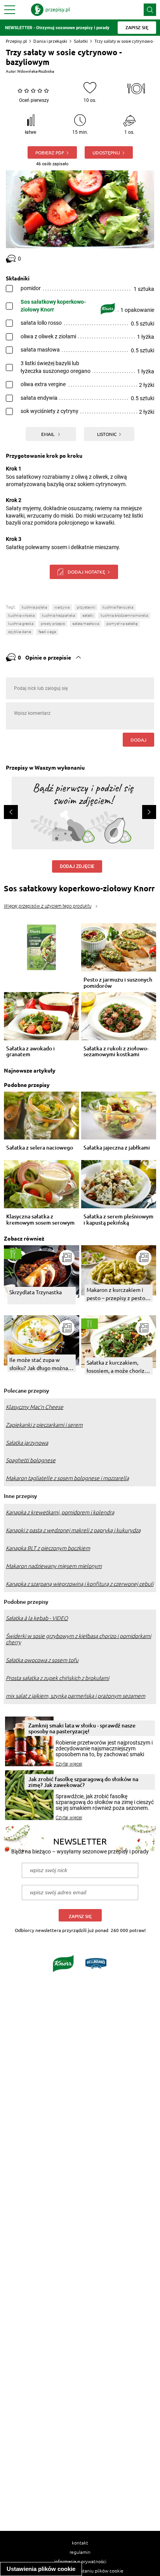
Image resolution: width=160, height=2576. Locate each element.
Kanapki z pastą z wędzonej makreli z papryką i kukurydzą (73, 1530)
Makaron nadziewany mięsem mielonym (54, 1566)
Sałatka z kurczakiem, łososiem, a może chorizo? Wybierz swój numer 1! (118, 1367)
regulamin (80, 2552)
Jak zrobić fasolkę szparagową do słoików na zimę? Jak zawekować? (83, 1782)
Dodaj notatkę (86, 572)
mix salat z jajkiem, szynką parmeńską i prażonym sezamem (76, 1696)
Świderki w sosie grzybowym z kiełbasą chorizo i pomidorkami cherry (78, 1639)
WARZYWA (62, 607)
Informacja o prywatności (80, 2561)
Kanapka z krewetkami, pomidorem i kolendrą (60, 1512)
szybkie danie (20, 632)
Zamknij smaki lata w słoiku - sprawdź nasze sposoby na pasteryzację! (82, 1728)
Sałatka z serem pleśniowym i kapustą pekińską (118, 1220)
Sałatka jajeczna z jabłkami (117, 1148)
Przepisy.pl (16, 41)
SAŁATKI (88, 615)
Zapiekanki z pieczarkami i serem (44, 1425)
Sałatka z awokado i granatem (30, 1052)
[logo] (50, 10)
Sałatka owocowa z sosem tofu (42, 1660)
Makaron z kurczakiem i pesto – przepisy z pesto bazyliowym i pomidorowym (116, 1294)
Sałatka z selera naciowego (40, 1148)
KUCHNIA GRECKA (21, 624)
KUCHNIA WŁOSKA (21, 615)
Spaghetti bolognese (31, 1460)
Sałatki (81, 41)
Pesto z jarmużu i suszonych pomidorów (118, 983)
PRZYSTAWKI (86, 607)
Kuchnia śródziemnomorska (124, 615)
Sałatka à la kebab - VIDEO (37, 1618)
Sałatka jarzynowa (27, 1443)
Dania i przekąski (50, 41)
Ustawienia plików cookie (41, 2569)
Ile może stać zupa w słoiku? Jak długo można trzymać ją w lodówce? (39, 1364)
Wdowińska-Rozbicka (36, 71)
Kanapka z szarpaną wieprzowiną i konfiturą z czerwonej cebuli (80, 1584)
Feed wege (47, 632)
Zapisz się (80, 1916)
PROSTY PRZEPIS (53, 624)
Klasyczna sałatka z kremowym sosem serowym (40, 1220)
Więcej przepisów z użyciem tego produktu (48, 906)
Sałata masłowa (86, 624)
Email (48, 434)
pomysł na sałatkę (122, 624)
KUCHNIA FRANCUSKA (118, 607)
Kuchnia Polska (34, 607)
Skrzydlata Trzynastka (36, 1292)
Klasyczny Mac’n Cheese (35, 1407)
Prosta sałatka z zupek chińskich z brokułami (57, 1678)
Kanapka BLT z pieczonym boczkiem (48, 1548)
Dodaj (138, 740)
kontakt (80, 2543)
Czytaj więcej (69, 1764)
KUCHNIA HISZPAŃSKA (58, 615)
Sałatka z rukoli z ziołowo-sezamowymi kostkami (116, 1052)
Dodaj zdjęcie (77, 866)
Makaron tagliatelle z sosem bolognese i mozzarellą (67, 1478)
